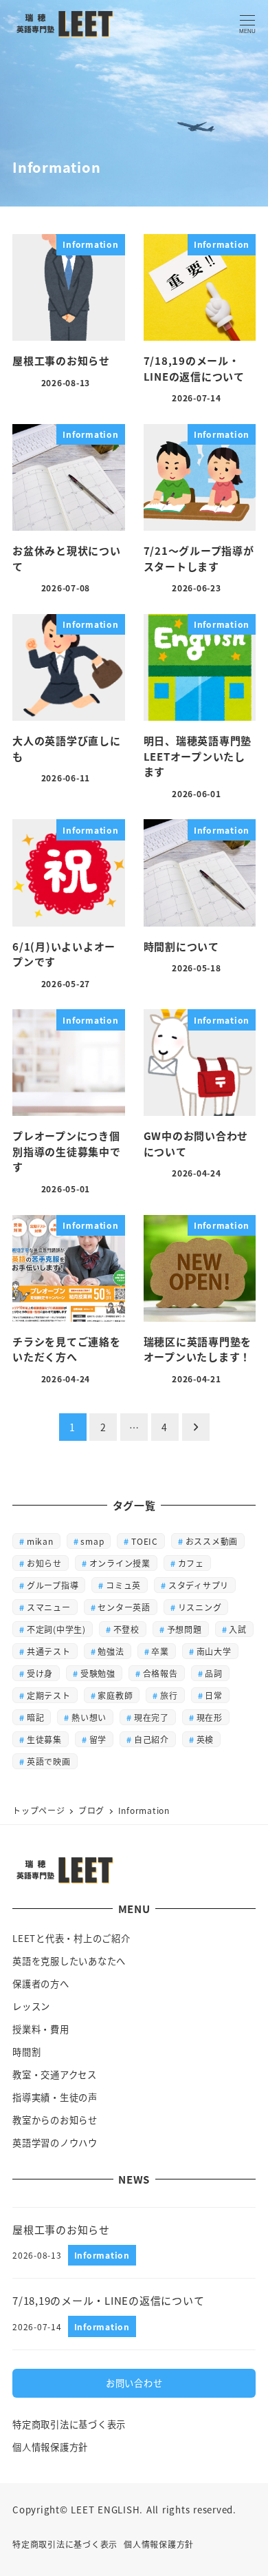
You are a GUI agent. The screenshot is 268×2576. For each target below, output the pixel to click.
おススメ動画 (212, 1541)
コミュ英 (123, 1585)
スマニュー (49, 1607)
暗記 (36, 1717)
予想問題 (185, 1629)
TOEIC (145, 1541)
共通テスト (49, 1651)
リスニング (200, 1607)
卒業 (160, 1651)
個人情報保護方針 (50, 2447)
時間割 (26, 2052)
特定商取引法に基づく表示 (69, 2424)
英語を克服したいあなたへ (69, 1961)
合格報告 (160, 1673)
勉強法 (111, 1651)
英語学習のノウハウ (55, 2143)
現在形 (210, 1717)
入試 (238, 1629)
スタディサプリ (199, 1585)
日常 (214, 1695)
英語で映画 (49, 1761)
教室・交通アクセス (55, 2074)
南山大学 (214, 1651)
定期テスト (49, 1695)
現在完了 (152, 1717)
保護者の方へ (41, 1984)
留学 (98, 1739)
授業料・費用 (41, 2029)
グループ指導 (53, 1585)
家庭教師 (115, 1695)
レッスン (31, 2006)
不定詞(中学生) (56, 1629)
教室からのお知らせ (55, 2120)
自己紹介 (152, 1739)
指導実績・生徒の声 (55, 2097)
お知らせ (44, 1563)
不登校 (126, 1629)
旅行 (169, 1695)
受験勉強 (98, 1673)
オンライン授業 (120, 1563)
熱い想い (89, 1717)
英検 (205, 1739)
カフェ (191, 1563)
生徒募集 (44, 1739)
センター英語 (124, 1607)
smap (92, 1541)
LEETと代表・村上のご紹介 (71, 1938)
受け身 (40, 1673)
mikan (40, 1541)
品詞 (214, 1673)
